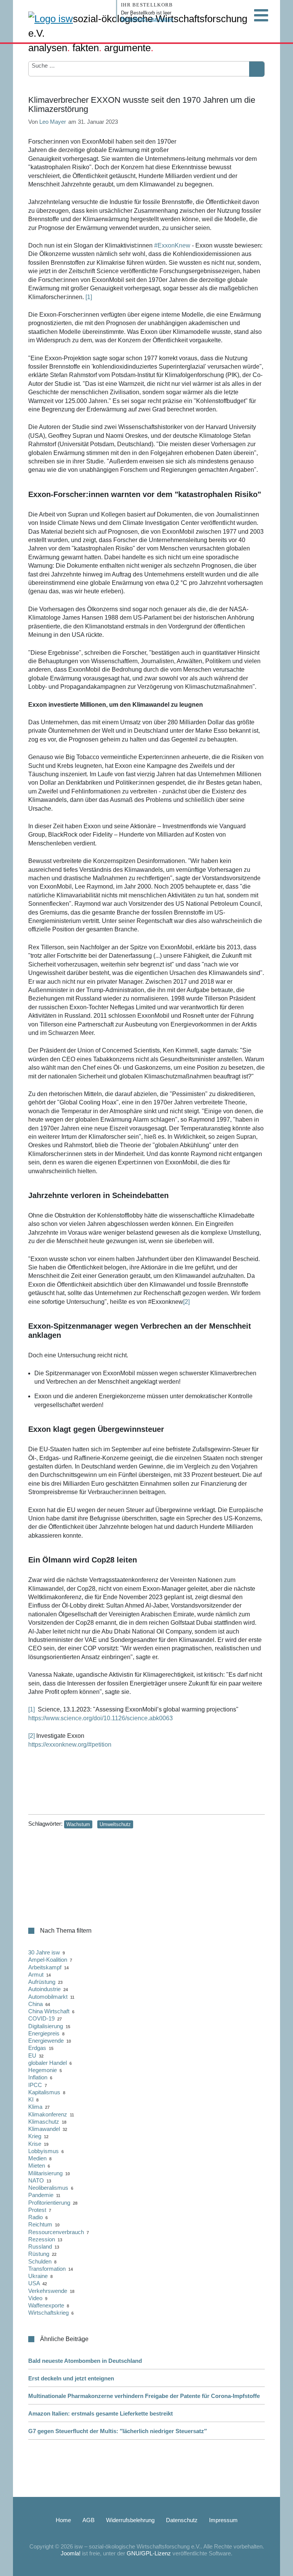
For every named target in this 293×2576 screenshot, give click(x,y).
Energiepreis (44, 2033)
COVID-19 (41, 2018)
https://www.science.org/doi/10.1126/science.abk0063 (101, 1718)
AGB (89, 2520)
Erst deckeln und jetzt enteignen (71, 2378)
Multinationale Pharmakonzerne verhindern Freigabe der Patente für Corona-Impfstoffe (144, 2396)
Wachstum (78, 1824)
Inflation (38, 2077)
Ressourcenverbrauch (56, 2232)
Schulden (40, 2261)
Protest (37, 2210)
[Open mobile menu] (261, 15)
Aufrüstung (42, 1982)
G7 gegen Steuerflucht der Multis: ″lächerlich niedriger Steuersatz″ (118, 2431)
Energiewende (46, 2041)
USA (34, 2283)
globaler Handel (47, 2063)
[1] (88, 297)
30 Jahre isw (44, 1952)
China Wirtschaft (49, 2011)
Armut (36, 1975)
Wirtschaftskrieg (48, 2313)
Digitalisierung (46, 2026)
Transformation (47, 2269)
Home (63, 2520)
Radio (35, 2217)
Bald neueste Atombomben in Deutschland (85, 2361)
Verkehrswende (48, 2291)
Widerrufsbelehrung (130, 2520)
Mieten (37, 2166)
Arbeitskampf (45, 1967)
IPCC (35, 2085)
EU (32, 2055)
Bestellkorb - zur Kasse (147, 19)
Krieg (35, 2136)
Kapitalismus (44, 2092)
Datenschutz (182, 2520)
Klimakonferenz (48, 2114)
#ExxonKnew (172, 245)
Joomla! (71, 2553)
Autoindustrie (44, 1989)
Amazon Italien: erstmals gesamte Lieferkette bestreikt (101, 2413)
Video (35, 2298)
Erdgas (37, 2048)
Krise (35, 2144)
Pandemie (41, 2195)
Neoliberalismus (48, 2188)
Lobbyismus (43, 2151)
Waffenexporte (46, 2305)
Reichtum (40, 2224)
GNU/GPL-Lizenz (149, 2553)
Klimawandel (44, 2129)
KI (31, 2099)
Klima (35, 2107)
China (35, 2004)
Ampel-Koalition (48, 1960)
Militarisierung (45, 2173)
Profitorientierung (49, 2203)
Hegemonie (43, 2070)
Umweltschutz (115, 1824)
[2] (186, 1302)
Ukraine (38, 2276)
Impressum (223, 2520)
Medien (37, 2158)
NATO (36, 2180)
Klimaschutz (44, 2122)
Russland (40, 2247)
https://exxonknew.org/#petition (70, 1745)
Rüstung (39, 2254)
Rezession (42, 2239)
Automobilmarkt (48, 1997)
